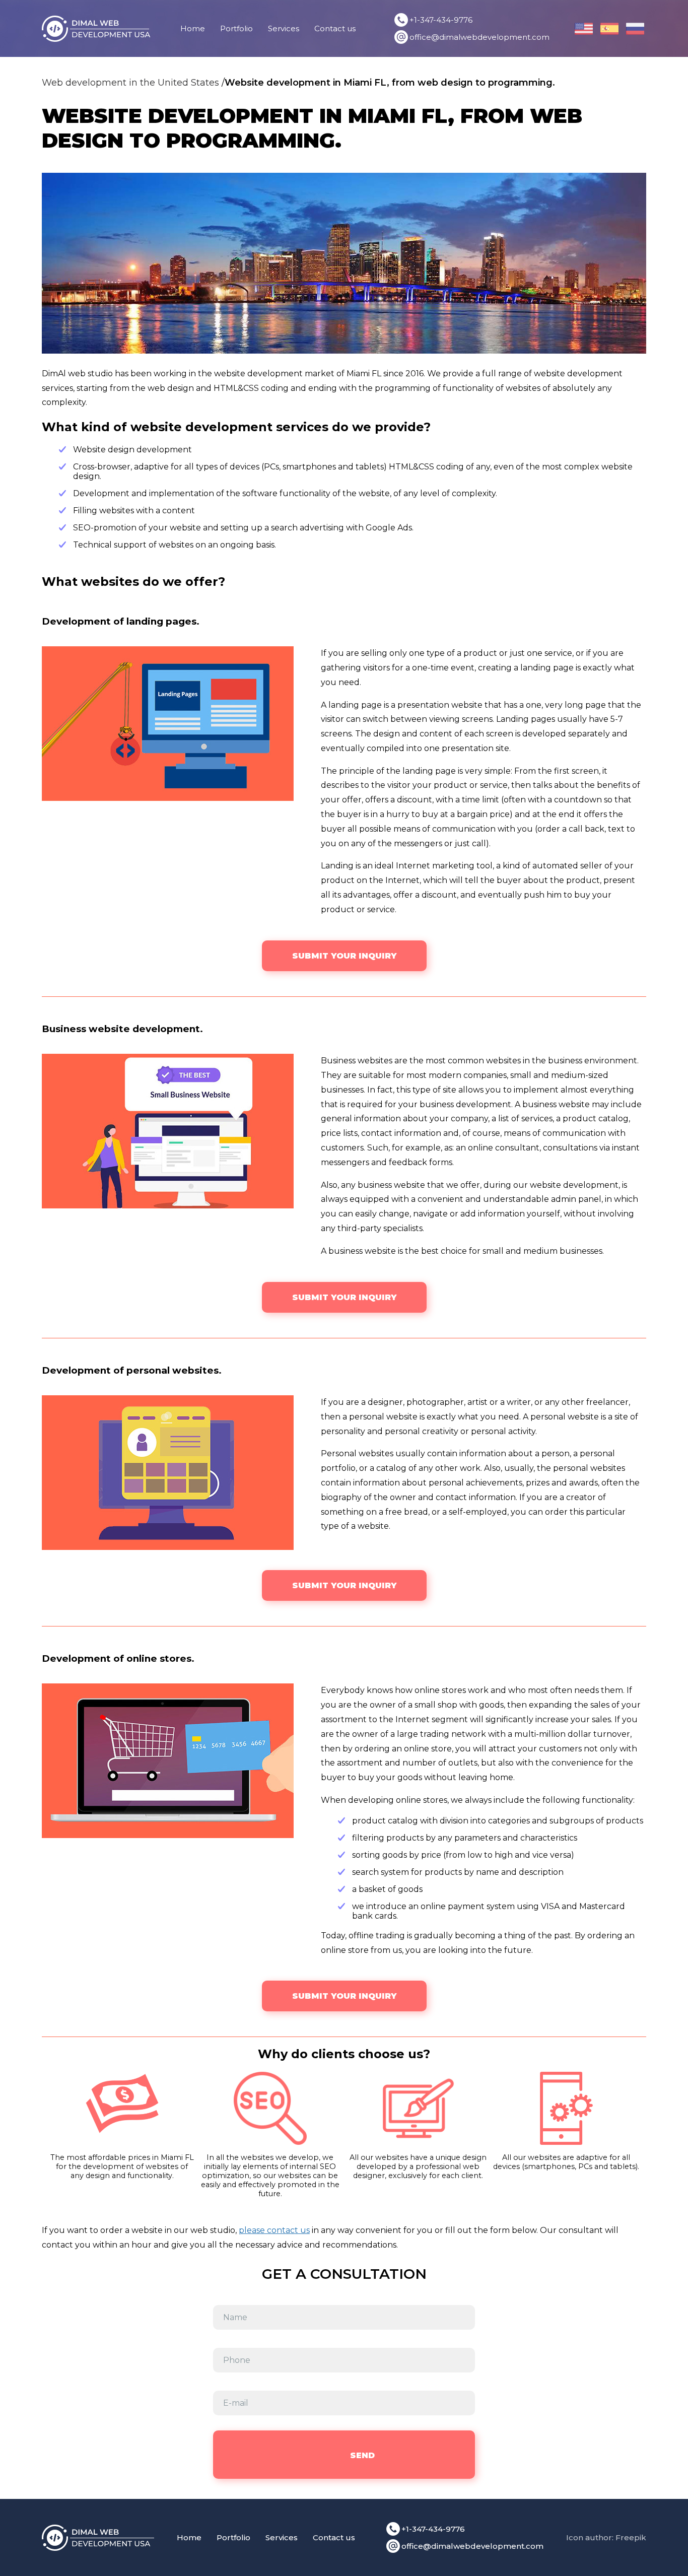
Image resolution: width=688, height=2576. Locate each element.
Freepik (631, 2537)
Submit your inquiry (344, 956)
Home (193, 28)
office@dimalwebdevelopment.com (479, 37)
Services (284, 28)
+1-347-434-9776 (441, 20)
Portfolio (236, 28)
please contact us (274, 2230)
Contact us (335, 28)
